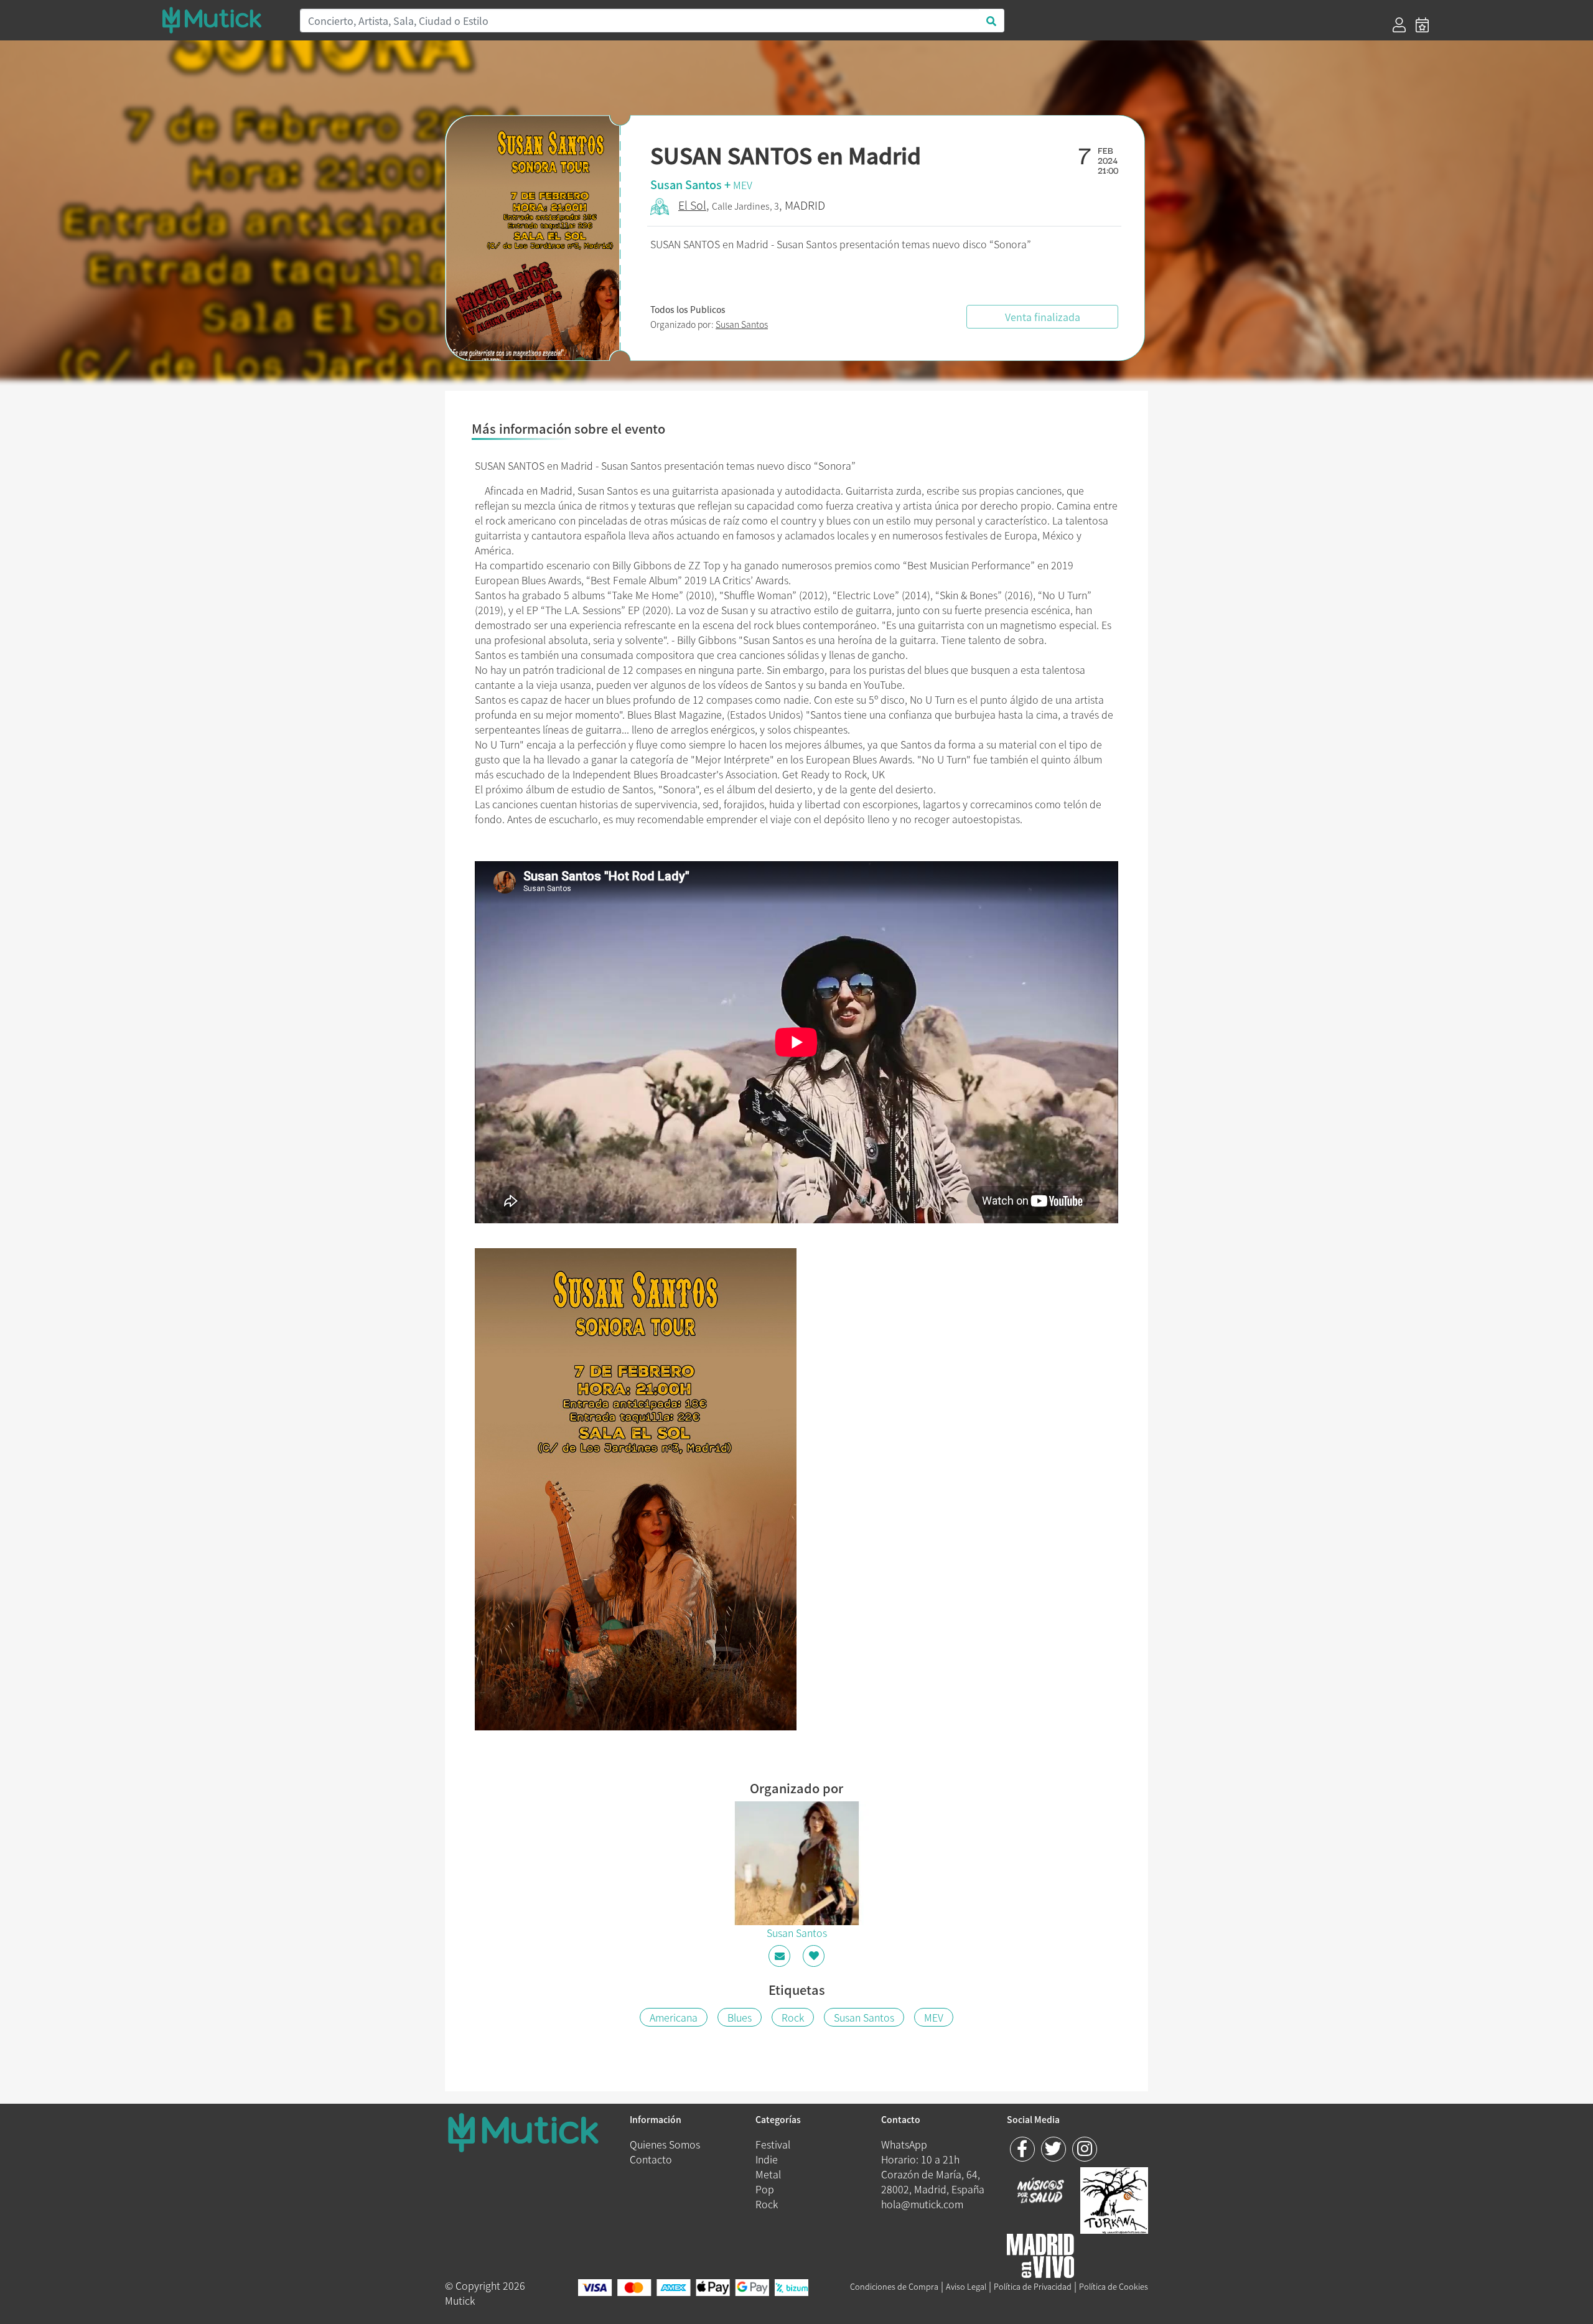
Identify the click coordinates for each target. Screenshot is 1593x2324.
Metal (768, 2174)
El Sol (692, 205)
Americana (674, 2017)
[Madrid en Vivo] (1114, 2199)
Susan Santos (742, 324)
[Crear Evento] (1422, 25)
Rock (793, 2017)
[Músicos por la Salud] (1041, 2192)
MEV (743, 185)
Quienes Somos (665, 2144)
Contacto (651, 2159)
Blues (740, 2017)
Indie (767, 2159)
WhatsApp (904, 2144)
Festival (773, 2144)
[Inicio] (223, 20)
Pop (765, 2189)
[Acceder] (1399, 25)
